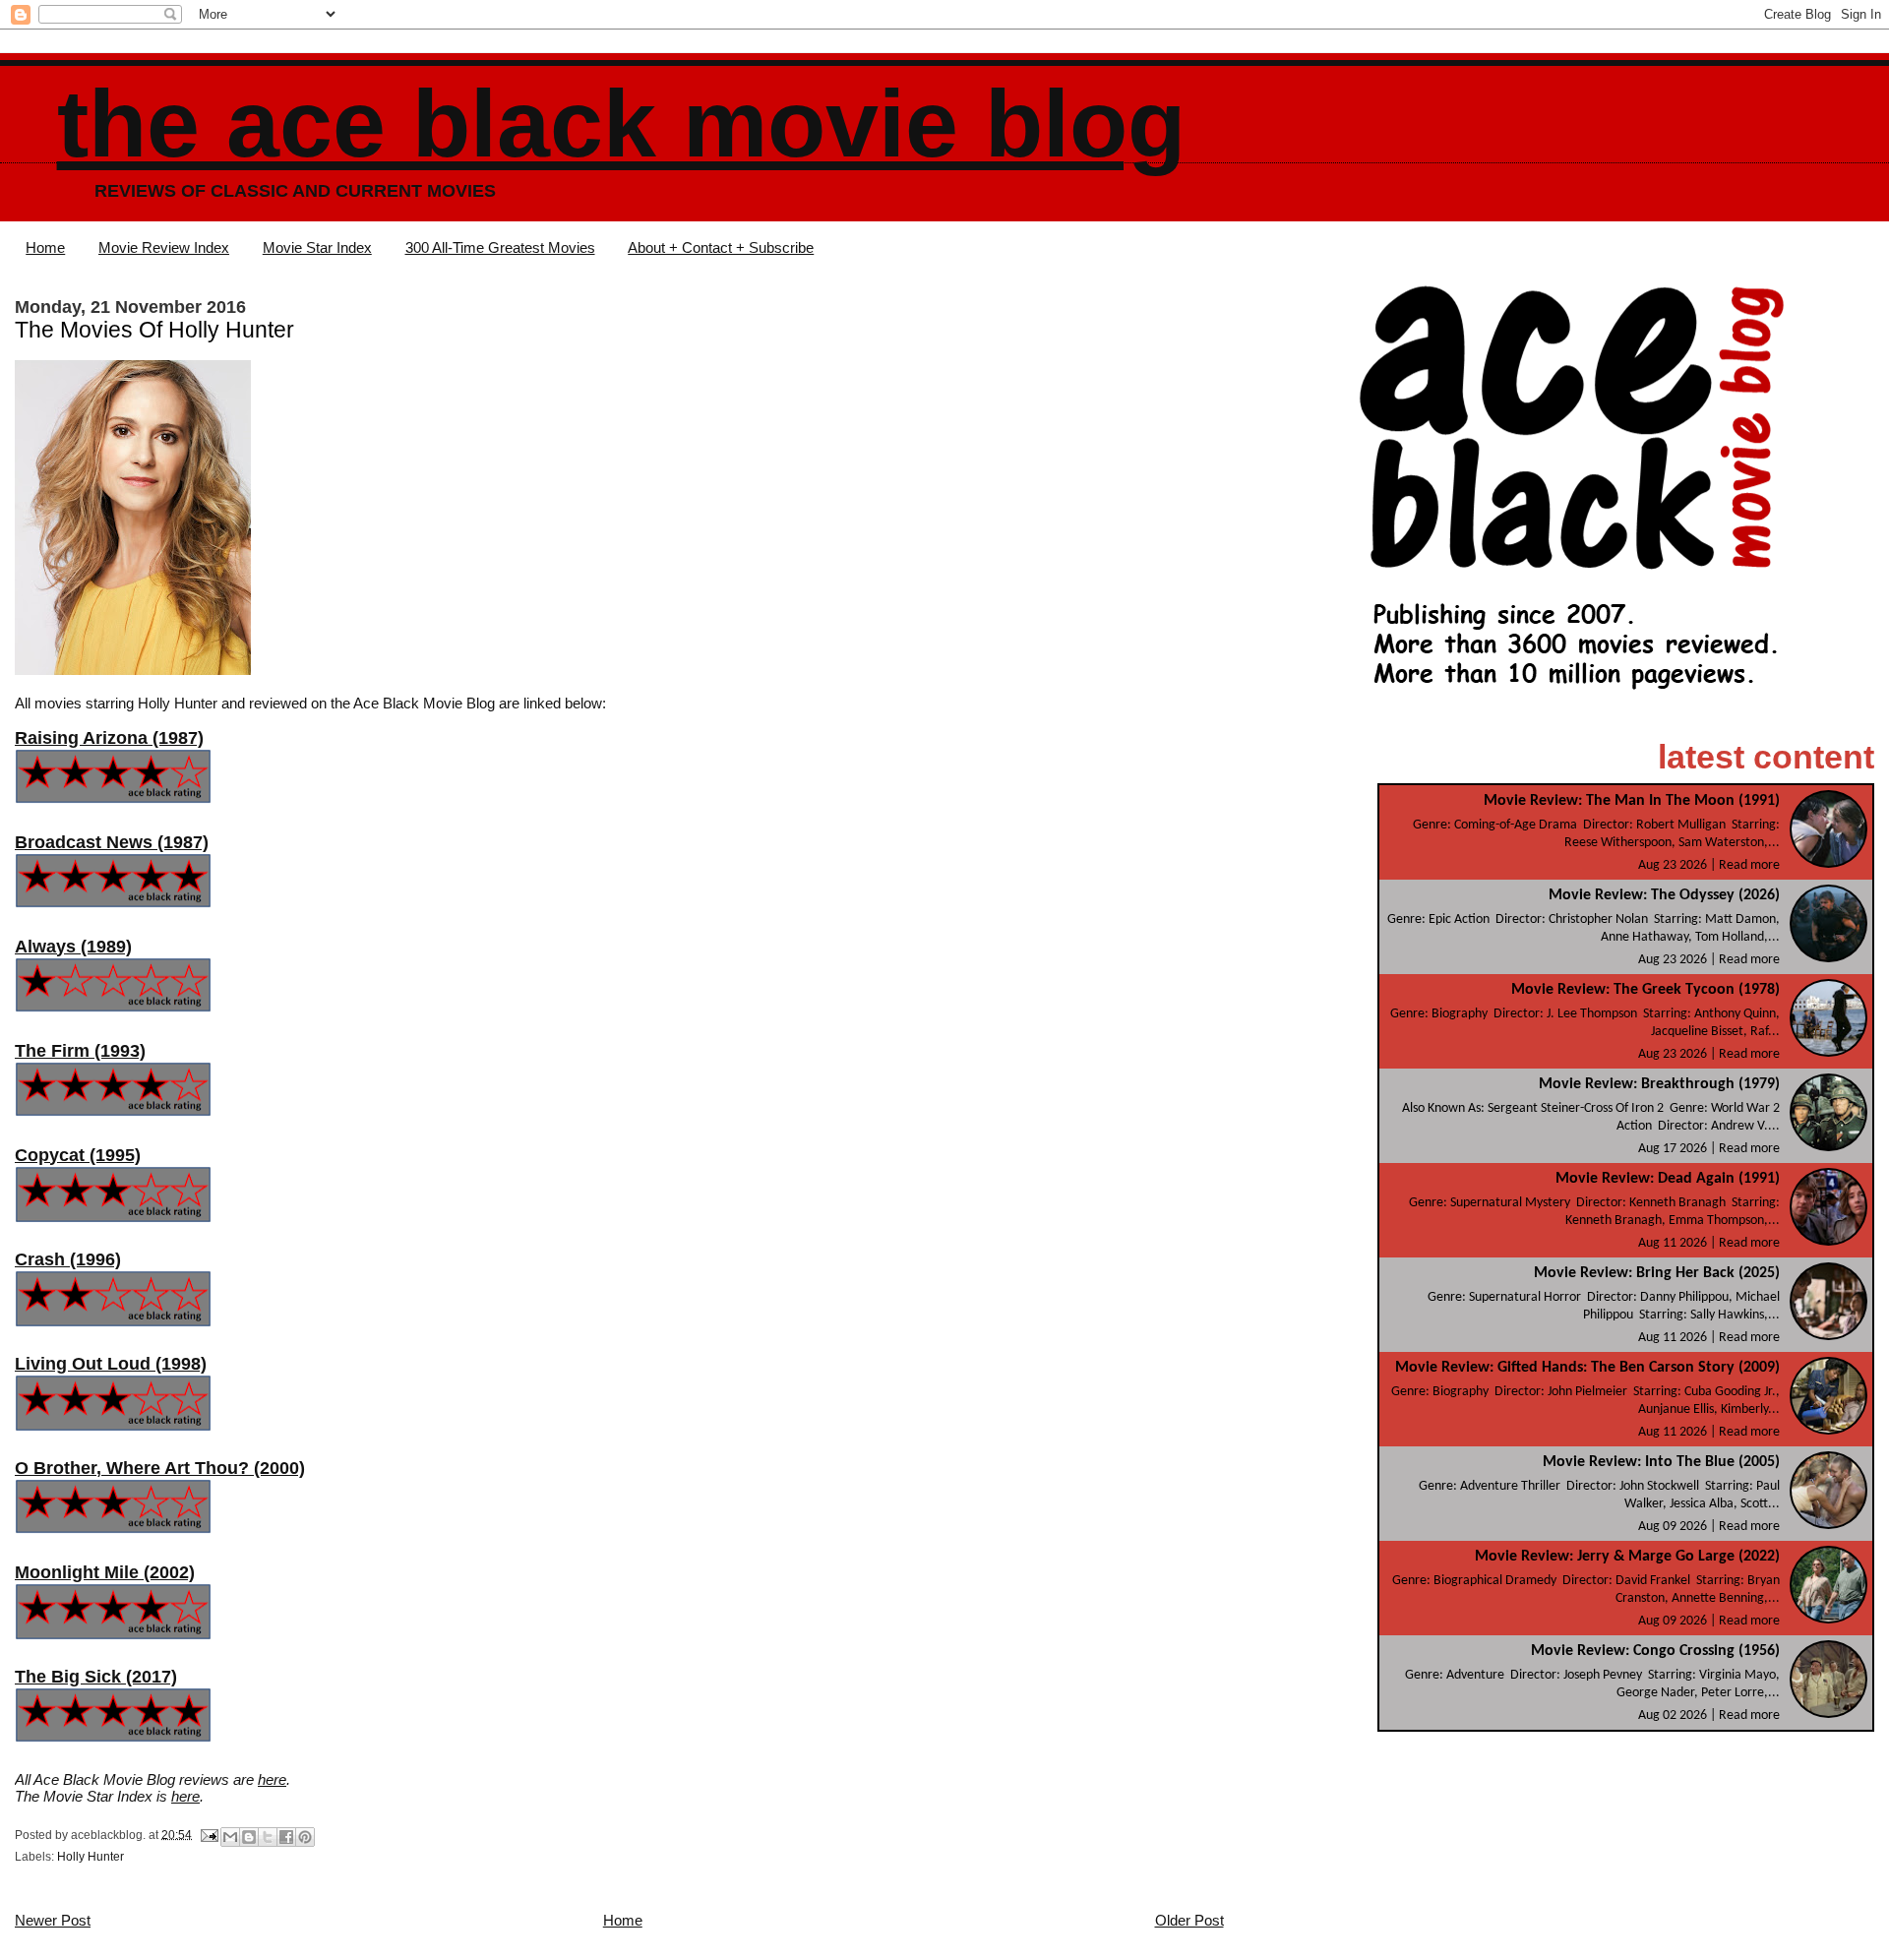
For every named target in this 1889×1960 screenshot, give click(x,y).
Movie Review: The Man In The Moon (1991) (1632, 801)
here (272, 1779)
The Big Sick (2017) (96, 1677)
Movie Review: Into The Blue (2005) (1661, 1462)
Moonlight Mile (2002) (105, 1572)
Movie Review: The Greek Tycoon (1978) (1645, 990)
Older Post (1189, 1920)
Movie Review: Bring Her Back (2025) (1657, 1273)
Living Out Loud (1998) (111, 1364)
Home (45, 247)
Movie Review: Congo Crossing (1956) (1655, 1651)
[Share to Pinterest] (305, 1837)
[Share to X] (268, 1837)
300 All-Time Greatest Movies (500, 247)
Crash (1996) (68, 1259)
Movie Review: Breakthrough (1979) (1659, 1084)
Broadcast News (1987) (112, 842)
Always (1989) (73, 947)
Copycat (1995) (78, 1155)
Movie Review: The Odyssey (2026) (1664, 895)
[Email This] (230, 1837)
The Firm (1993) (80, 1051)
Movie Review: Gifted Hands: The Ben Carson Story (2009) (1587, 1368)
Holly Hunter (91, 1857)
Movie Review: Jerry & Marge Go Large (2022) (1627, 1557)
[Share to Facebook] (286, 1837)
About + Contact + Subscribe (721, 247)
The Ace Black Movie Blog (621, 123)
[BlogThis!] (249, 1837)
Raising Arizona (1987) (109, 738)
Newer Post (53, 1920)
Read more (1749, 865)
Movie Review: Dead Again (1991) (1668, 1179)
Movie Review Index (164, 247)
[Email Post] (208, 1834)
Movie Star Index (317, 247)
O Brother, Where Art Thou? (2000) (160, 1468)
